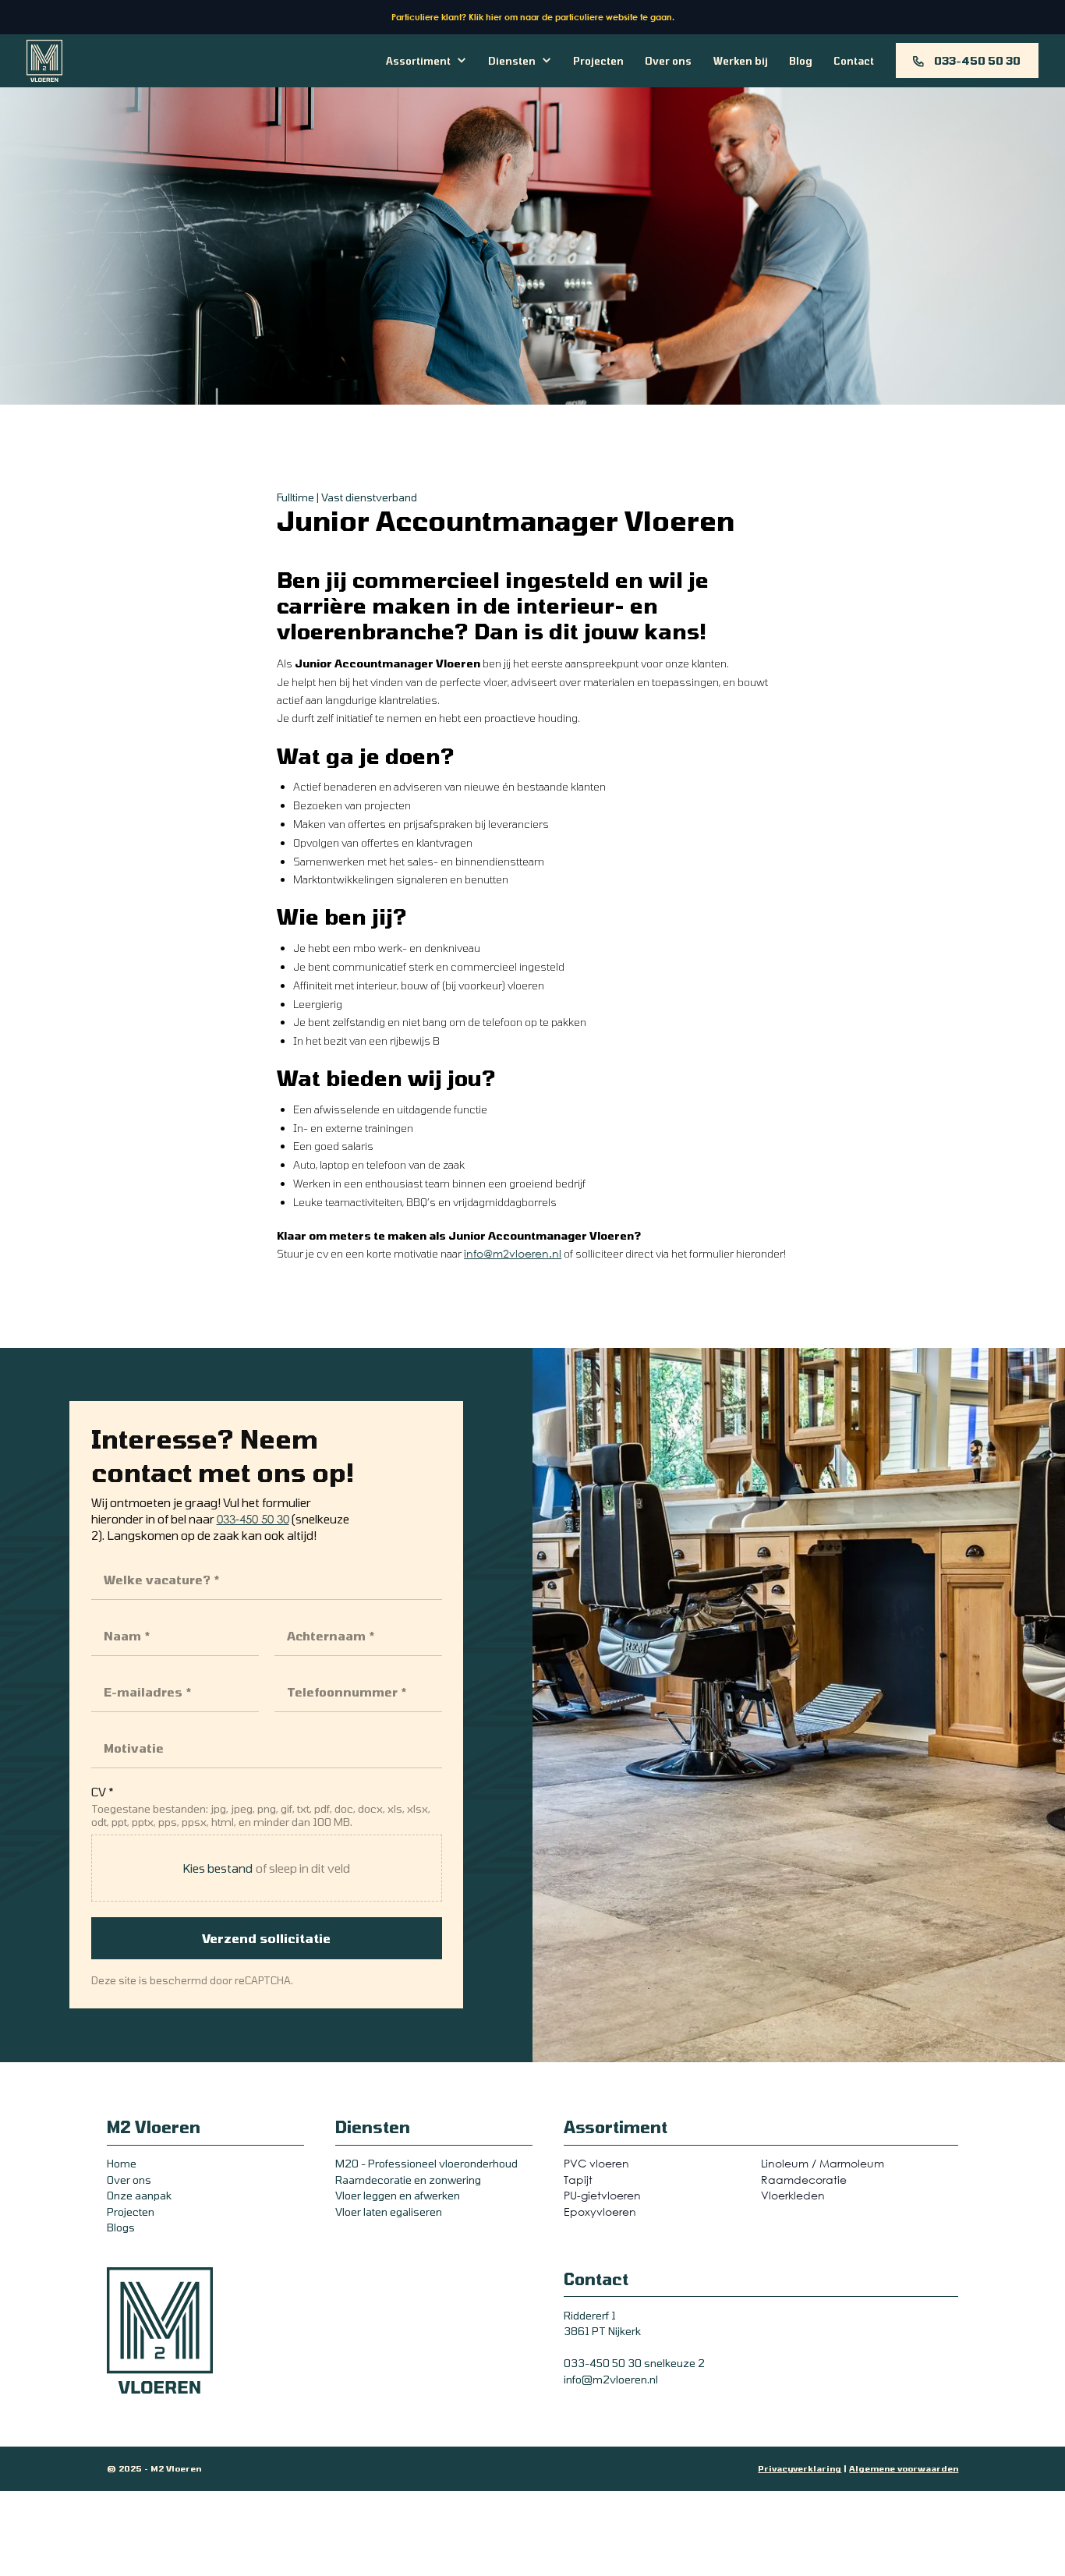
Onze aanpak (139, 2195)
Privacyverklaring (800, 2468)
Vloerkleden (793, 2195)
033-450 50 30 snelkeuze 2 (634, 2363)
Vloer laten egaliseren (389, 2212)
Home (122, 2163)
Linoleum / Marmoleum (823, 2163)
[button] (426, 61)
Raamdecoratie (804, 2180)
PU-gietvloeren (602, 2195)
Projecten (598, 61)
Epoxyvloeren (600, 2212)
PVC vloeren (596, 2163)
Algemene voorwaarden (904, 2468)
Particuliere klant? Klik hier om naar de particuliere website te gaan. (533, 17)
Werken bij (741, 61)
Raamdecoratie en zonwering (408, 2180)
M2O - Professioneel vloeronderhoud (426, 2163)
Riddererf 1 (590, 2315)
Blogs (121, 2227)
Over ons (668, 61)
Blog (801, 61)
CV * (103, 1792)
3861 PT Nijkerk (602, 2331)
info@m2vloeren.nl (513, 1253)
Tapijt (578, 2180)
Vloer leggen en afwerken (398, 2195)
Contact (854, 61)
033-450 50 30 (253, 1519)
